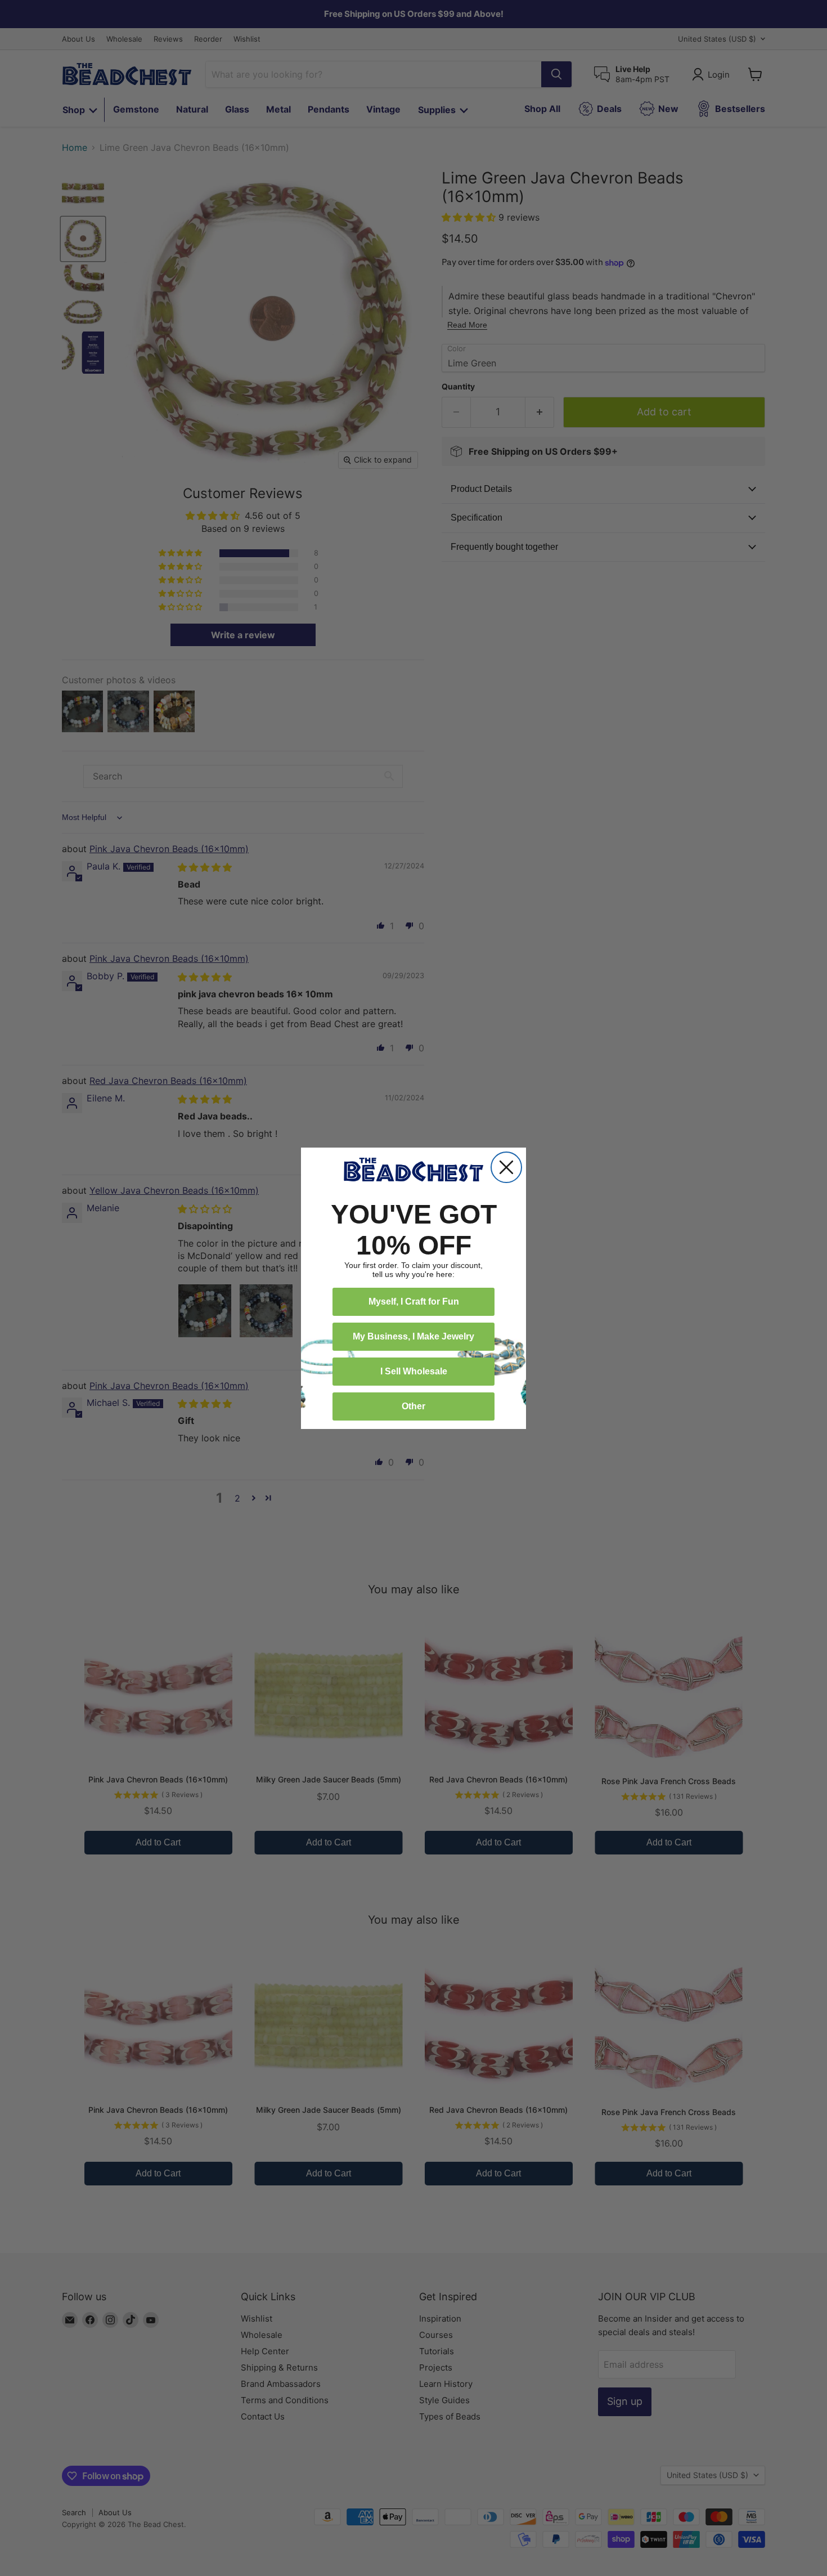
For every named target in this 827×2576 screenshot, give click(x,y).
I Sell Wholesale (414, 1371)
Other (414, 1406)
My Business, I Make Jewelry (414, 1336)
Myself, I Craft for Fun (414, 1302)
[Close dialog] (506, 1167)
